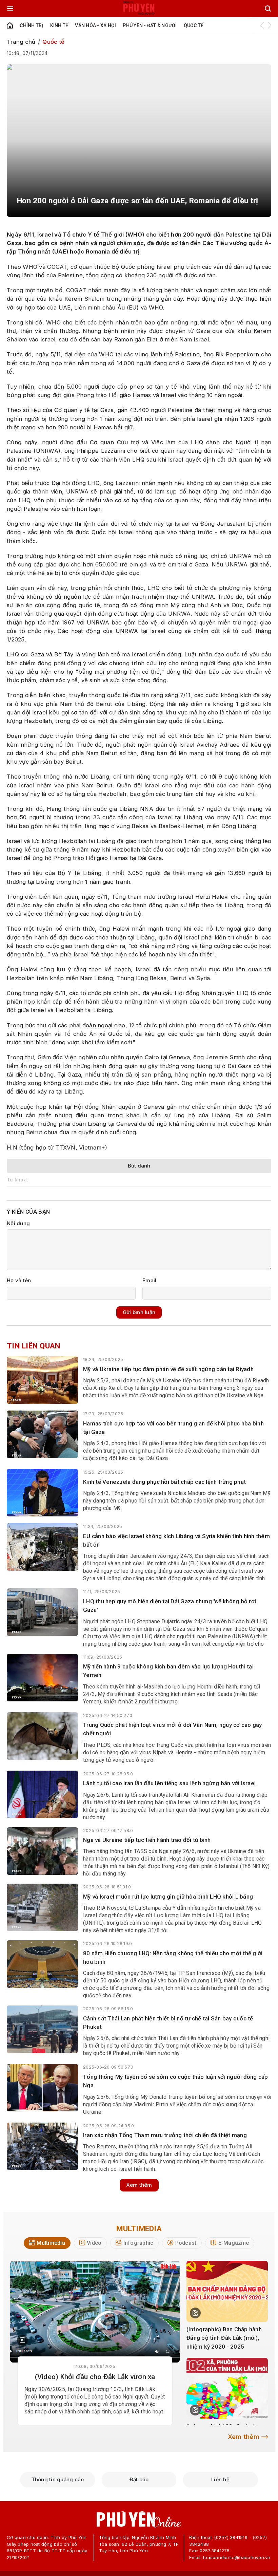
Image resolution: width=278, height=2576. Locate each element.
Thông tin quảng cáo (58, 2479)
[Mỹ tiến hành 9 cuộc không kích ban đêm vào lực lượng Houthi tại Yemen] (42, 1678)
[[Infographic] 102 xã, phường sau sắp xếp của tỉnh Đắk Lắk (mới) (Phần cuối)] (227, 2388)
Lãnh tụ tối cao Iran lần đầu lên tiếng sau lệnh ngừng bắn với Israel (169, 1783)
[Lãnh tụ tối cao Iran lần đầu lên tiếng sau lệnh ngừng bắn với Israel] (42, 1794)
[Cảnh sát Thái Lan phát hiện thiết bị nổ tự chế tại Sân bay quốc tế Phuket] (42, 2029)
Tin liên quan (33, 1346)
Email (149, 1280)
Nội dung (18, 1223)
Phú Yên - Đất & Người (150, 25)
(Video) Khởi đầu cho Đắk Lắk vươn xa (95, 2377)
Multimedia (139, 2228)
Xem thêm (139, 2185)
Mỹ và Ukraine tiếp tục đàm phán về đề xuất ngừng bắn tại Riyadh (168, 1369)
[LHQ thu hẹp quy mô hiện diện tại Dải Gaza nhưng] (42, 1612)
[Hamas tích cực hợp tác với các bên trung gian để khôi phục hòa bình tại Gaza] (42, 1434)
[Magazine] (22, 2340)
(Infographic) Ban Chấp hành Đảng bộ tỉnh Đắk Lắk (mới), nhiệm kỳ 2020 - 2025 (224, 2338)
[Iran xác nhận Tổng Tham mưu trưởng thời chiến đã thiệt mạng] (42, 2146)
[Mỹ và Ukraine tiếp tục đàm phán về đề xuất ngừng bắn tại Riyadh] (42, 1380)
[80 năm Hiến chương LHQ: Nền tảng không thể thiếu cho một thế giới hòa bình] (42, 1964)
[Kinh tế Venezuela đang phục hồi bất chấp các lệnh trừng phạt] (42, 1493)
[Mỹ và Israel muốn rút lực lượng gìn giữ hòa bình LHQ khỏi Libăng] (42, 1907)
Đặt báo (139, 2479)
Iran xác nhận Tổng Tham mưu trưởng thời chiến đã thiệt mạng (165, 2135)
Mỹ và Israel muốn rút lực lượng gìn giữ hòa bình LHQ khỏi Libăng (168, 1897)
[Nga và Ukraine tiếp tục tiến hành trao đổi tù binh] (42, 1851)
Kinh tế (59, 25)
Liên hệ (220, 2479)
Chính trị (31, 25)
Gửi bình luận (139, 1312)
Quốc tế (194, 25)
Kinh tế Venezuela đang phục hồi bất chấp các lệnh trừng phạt (164, 1482)
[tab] (47, 2243)
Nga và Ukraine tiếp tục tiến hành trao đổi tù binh (147, 1840)
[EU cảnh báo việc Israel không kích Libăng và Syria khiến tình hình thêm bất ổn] (42, 1547)
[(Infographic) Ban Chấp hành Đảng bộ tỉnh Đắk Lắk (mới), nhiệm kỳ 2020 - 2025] (227, 2291)
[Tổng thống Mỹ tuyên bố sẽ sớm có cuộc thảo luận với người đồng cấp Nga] (42, 2088)
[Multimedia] (95, 2312)
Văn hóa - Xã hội (95, 25)
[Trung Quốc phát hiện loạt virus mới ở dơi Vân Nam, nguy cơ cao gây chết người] (42, 1736)
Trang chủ (21, 42)
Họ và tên (19, 1280)
